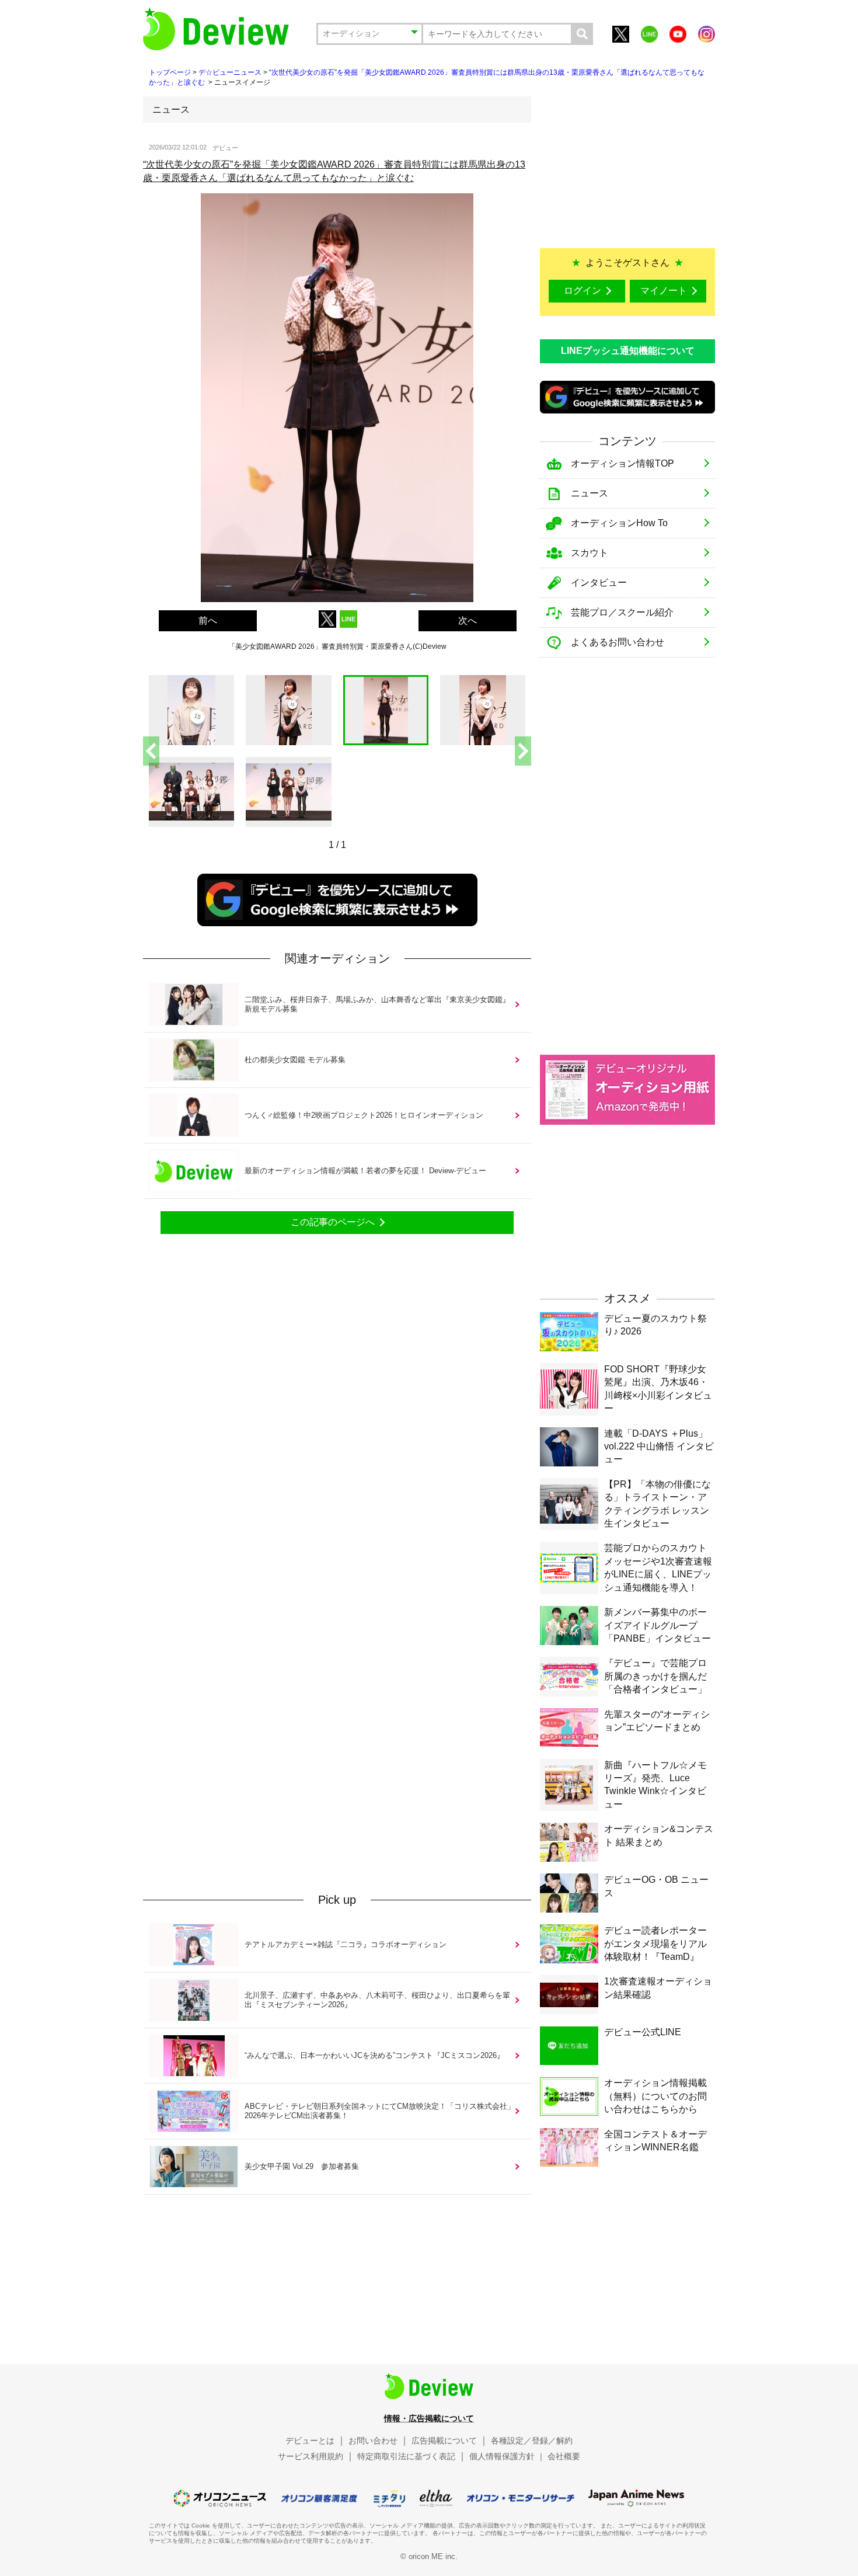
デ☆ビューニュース (230, 72)
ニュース (590, 493)
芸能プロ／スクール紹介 (622, 612)
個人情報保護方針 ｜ (507, 2456)
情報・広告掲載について (429, 2418)
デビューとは (310, 2441)
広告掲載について (444, 2441)
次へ (468, 620)
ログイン (583, 291)
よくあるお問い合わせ (618, 642)
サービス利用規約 (311, 2456)
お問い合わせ (373, 2441)
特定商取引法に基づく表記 (406, 2456)
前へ (208, 620)
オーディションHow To (619, 523)
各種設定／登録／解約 (532, 2441)
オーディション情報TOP (622, 463)
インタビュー (599, 583)
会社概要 (564, 2456)
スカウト (590, 553)
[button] (523, 751)
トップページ (170, 72)
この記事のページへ (333, 1222)
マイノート (664, 291)
